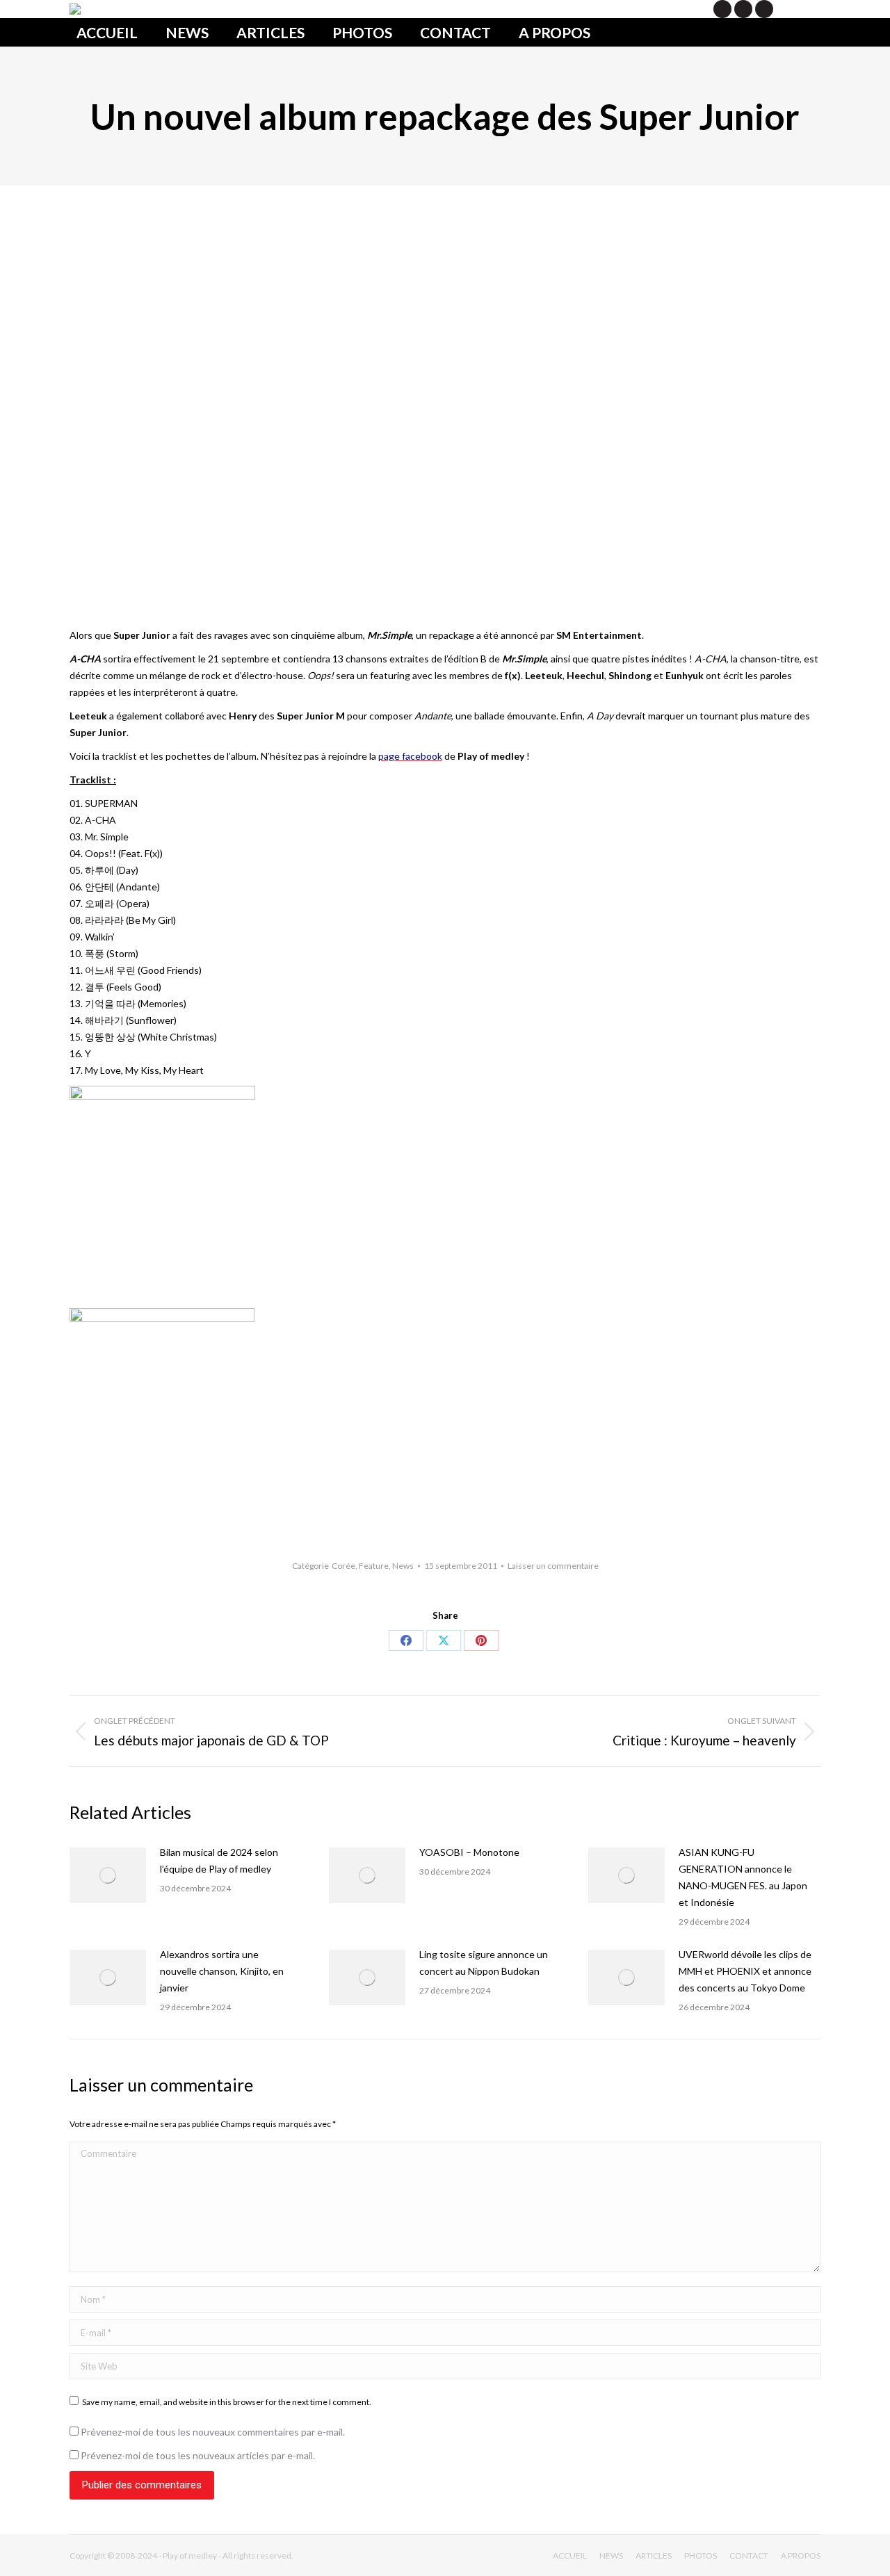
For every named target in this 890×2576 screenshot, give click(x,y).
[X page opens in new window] (722, 9)
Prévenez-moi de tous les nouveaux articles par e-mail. (198, 2455)
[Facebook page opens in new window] (743, 9)
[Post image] (108, 1875)
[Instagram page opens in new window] (764, 9)
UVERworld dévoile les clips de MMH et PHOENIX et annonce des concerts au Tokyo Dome (745, 1971)
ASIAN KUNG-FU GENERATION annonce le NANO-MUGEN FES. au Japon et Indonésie (743, 1877)
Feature (374, 1566)
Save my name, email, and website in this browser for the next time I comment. (227, 2402)
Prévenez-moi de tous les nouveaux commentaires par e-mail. (213, 2432)
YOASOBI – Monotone (469, 1852)
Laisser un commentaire (553, 1566)
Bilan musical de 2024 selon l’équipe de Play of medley (219, 1860)
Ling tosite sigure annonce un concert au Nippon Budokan (484, 1963)
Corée (343, 1566)
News (403, 1566)
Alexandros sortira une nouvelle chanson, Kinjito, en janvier (222, 1971)
